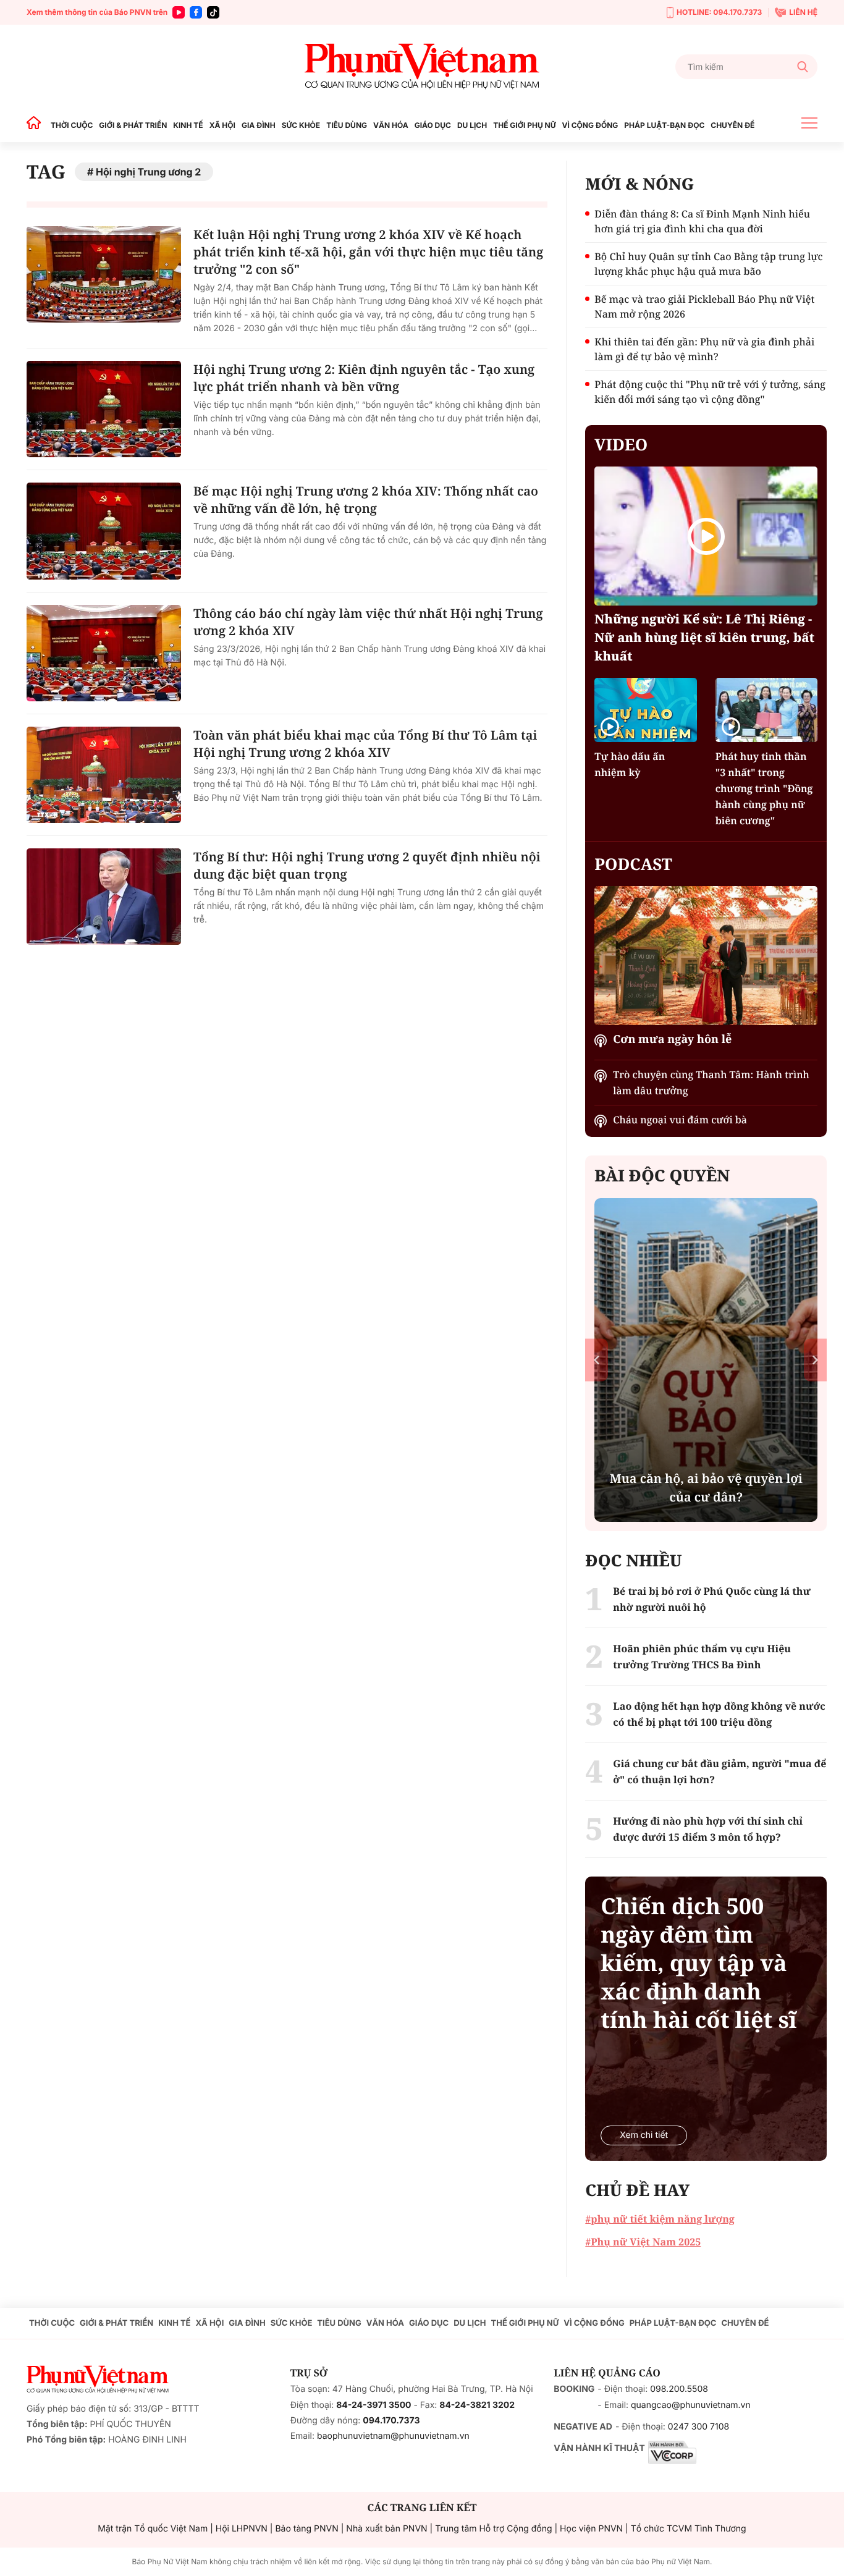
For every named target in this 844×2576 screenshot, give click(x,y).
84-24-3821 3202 (477, 2405)
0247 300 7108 (698, 2427)
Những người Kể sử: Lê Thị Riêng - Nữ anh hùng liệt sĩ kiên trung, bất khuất (704, 637)
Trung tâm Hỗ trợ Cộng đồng (493, 2529)
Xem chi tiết (644, 2135)
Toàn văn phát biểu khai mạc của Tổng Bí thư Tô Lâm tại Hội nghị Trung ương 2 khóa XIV (365, 744)
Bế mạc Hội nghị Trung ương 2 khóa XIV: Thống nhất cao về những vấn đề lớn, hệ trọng (366, 500)
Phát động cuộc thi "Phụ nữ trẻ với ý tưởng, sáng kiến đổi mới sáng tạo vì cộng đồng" (710, 392)
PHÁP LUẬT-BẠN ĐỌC (664, 125)
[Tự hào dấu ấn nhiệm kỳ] (645, 710)
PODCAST (633, 864)
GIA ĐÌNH (259, 125)
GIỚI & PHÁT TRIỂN (133, 125)
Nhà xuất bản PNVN (386, 2529)
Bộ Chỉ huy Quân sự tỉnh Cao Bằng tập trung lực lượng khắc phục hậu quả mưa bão (708, 264)
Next (815, 1360)
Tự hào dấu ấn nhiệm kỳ (630, 764)
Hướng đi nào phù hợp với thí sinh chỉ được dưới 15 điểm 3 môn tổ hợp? (708, 1829)
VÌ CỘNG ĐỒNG (590, 125)
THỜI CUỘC (72, 125)
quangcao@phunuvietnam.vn (691, 2405)
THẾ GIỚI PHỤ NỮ (524, 125)
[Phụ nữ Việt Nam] (422, 66)
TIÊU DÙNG (347, 125)
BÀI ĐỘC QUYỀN (662, 1175)
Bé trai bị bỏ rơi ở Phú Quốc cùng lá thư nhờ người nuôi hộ (712, 1599)
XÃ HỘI (222, 125)
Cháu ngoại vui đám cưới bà (680, 1120)
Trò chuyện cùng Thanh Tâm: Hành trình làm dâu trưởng (711, 1083)
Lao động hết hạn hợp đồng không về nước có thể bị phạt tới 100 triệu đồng (719, 1714)
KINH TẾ (188, 125)
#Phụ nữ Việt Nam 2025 (643, 2242)
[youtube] (179, 12)
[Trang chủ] (37, 125)
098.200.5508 (679, 2389)
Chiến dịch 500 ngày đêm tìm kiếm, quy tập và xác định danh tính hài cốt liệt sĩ (698, 1963)
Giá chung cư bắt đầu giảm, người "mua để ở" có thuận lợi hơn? (720, 1772)
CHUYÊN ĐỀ (732, 125)
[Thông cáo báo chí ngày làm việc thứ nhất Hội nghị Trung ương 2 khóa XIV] (104, 653)
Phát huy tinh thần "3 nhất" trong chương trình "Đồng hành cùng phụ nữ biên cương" (764, 788)
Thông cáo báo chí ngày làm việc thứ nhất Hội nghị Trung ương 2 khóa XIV (368, 622)
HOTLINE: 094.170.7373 (719, 12)
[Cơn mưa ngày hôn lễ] (706, 956)
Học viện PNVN (591, 2529)
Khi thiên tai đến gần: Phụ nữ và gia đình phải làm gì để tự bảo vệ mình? (704, 349)
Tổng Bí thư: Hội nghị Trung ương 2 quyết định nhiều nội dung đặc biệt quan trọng (367, 865)
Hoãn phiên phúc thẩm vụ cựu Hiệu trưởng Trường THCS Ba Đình (702, 1657)
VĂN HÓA (391, 125)
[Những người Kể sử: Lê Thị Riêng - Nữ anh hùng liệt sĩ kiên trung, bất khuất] (706, 536)
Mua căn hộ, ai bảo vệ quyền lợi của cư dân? (706, 1488)
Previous (597, 1360)
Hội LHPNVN (242, 2529)
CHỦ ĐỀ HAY (637, 2190)
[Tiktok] (213, 12)
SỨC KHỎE (301, 125)
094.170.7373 (391, 2421)
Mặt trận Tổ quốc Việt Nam (153, 2529)
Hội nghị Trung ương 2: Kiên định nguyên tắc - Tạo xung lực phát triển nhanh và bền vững (364, 378)
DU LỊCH (472, 125)
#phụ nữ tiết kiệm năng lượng (660, 2219)
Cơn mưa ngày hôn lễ (672, 1039)
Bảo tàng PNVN (306, 2529)
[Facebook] (196, 12)
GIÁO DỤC (433, 125)
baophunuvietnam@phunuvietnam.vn (393, 2436)
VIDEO (621, 444)
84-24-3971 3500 (373, 2405)
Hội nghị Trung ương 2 (148, 172)
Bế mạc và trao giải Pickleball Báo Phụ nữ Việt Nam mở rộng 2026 (704, 306)
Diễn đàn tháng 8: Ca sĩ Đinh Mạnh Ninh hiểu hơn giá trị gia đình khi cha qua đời (702, 221)
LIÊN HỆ (803, 12)
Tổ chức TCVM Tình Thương (689, 2529)
